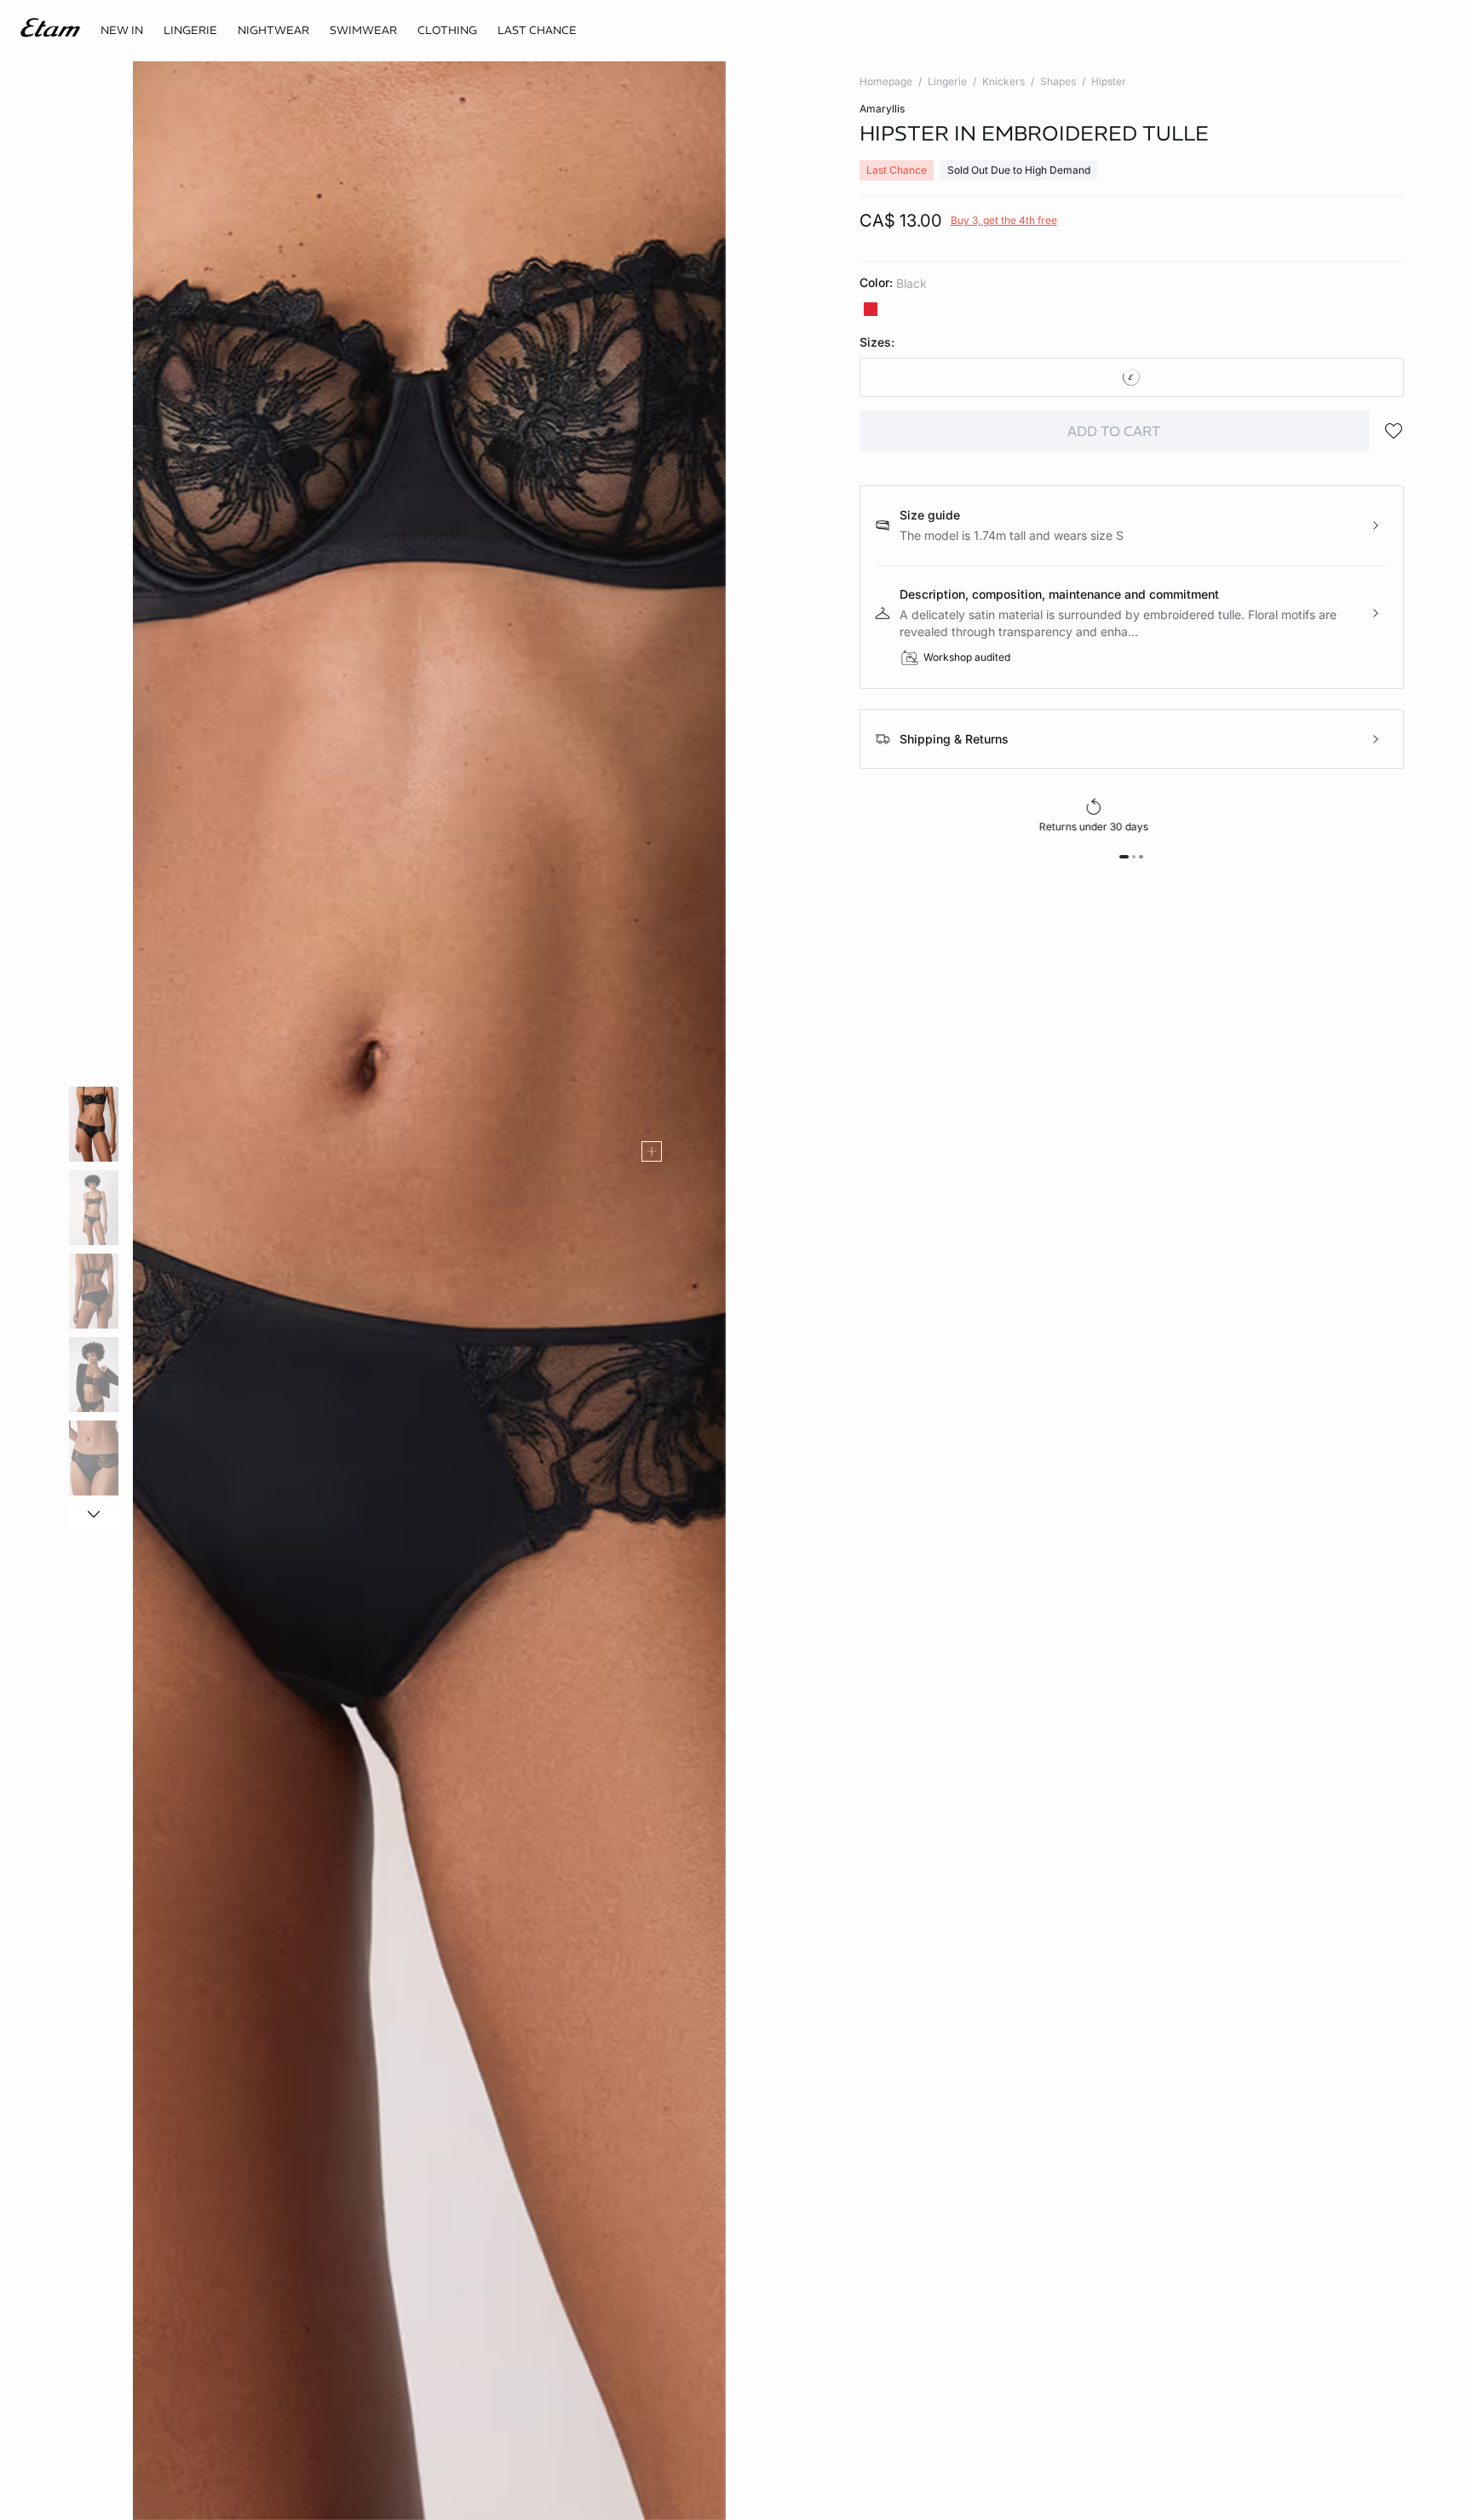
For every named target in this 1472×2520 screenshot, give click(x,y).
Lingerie (947, 81)
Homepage (886, 81)
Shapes (1058, 81)
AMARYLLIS (882, 109)
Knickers (1003, 81)
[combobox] (1132, 377)
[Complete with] (652, 1151)
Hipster (1109, 81)
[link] (122, 31)
